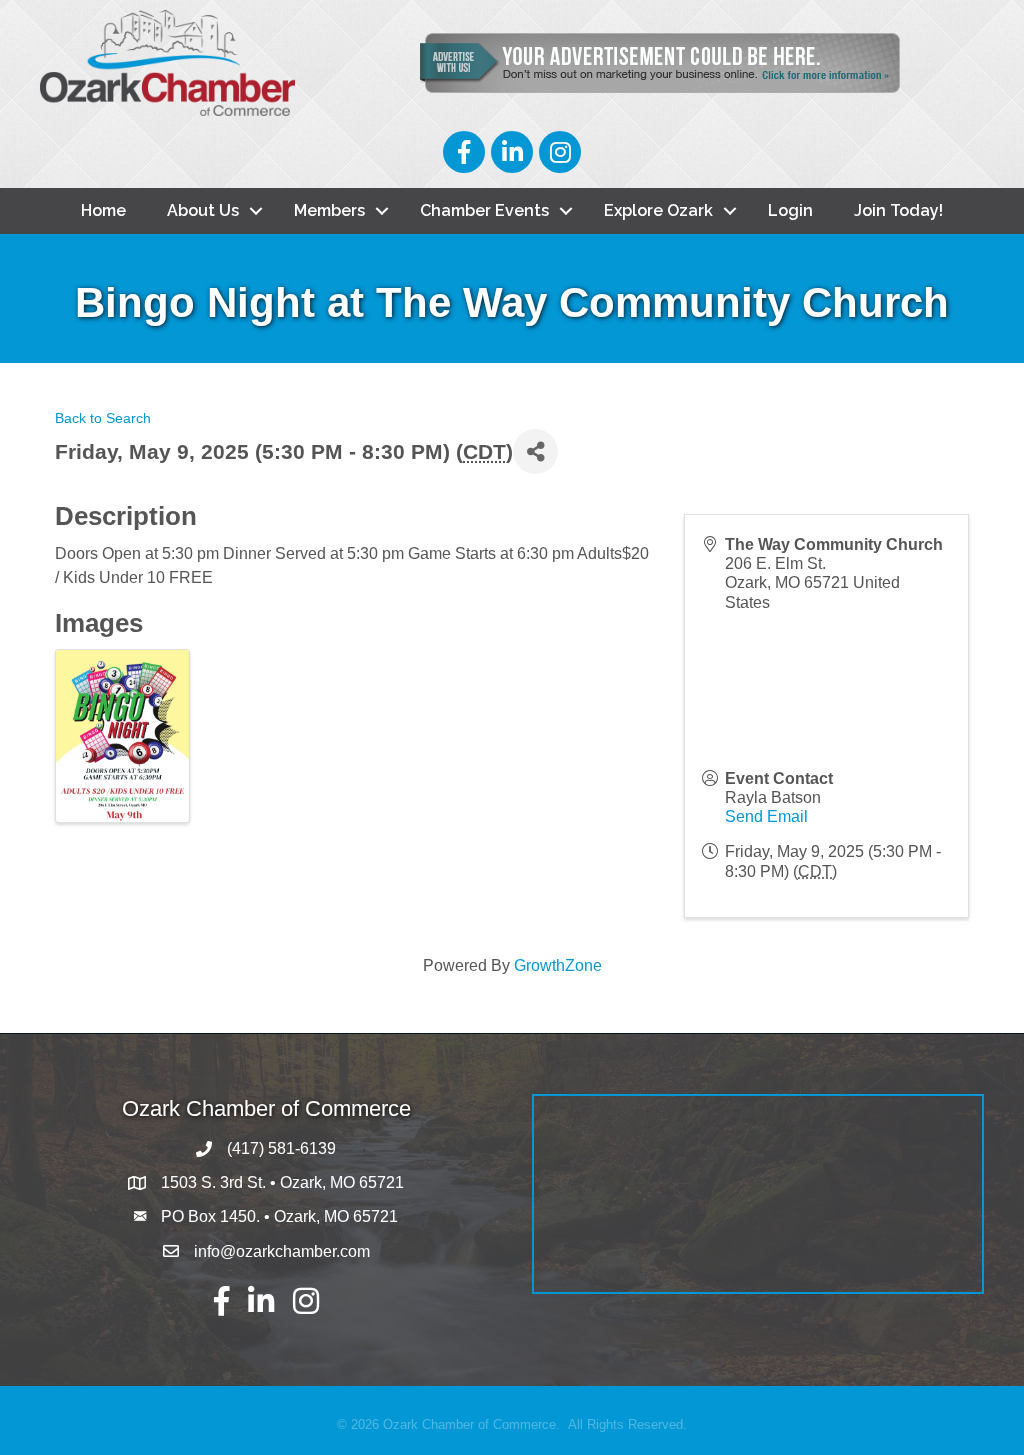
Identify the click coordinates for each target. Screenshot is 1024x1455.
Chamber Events (484, 210)
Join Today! (898, 210)
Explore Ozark (658, 210)
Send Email (766, 816)
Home (103, 210)
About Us (203, 210)
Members (329, 210)
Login (790, 210)
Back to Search (103, 418)
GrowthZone (558, 965)
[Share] (535, 451)
